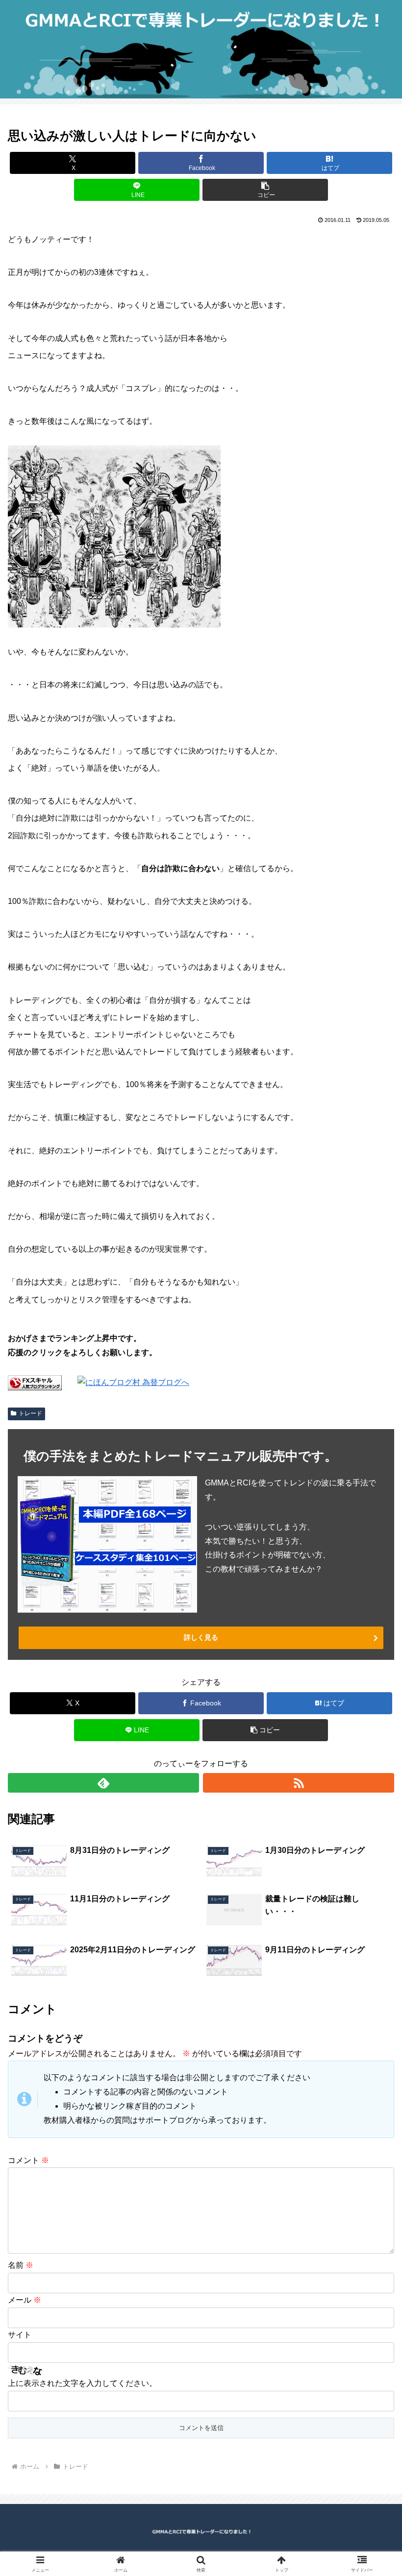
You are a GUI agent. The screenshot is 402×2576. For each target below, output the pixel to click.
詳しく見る (201, 1637)
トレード (30, 1413)
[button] (265, 190)
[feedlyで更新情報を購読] (103, 1783)
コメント (28, 2160)
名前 (21, 2265)
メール (25, 2300)
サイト (20, 2335)
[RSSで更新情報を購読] (299, 1783)
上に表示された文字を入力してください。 (82, 2383)
